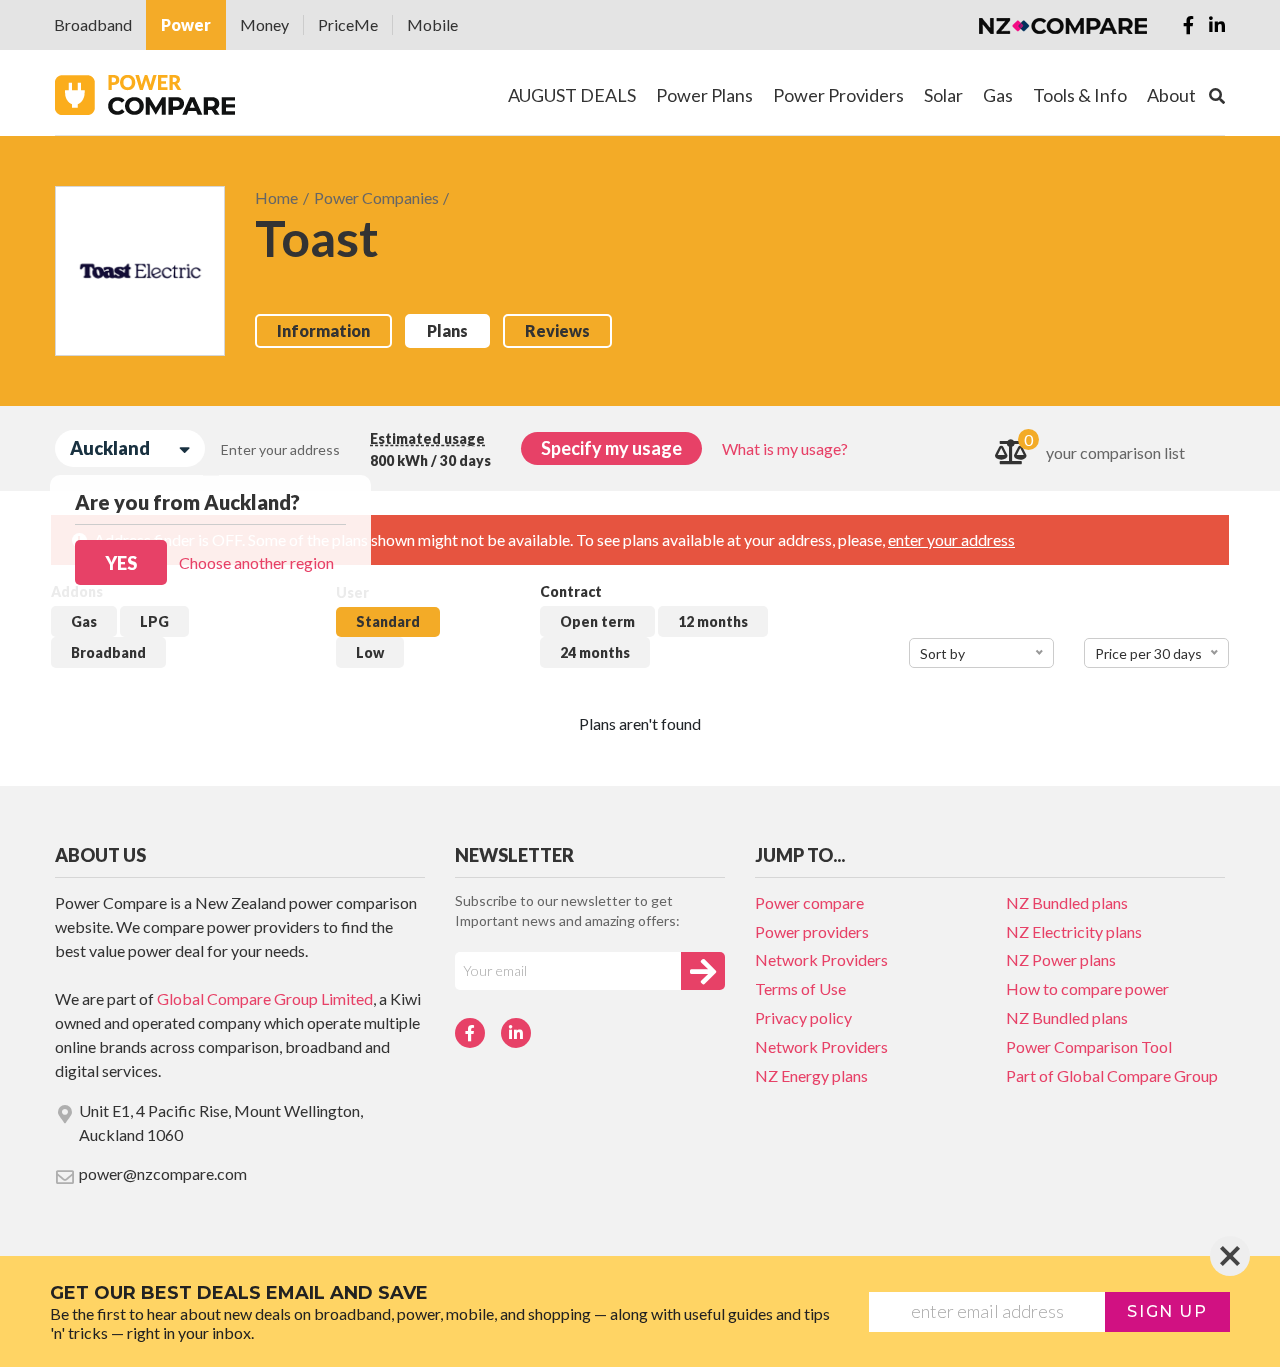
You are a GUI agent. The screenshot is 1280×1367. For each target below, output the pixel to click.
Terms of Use (800, 988)
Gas (84, 621)
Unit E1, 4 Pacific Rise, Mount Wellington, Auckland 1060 (221, 1122)
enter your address (951, 539)
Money (264, 24)
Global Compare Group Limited (265, 998)
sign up (1167, 1311)
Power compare (809, 902)
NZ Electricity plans (1074, 931)
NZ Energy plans (811, 1075)
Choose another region (256, 562)
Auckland (110, 448)
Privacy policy (803, 1017)
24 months (595, 652)
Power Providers (838, 95)
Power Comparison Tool (1089, 1046)
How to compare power (1087, 988)
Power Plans (704, 95)
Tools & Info (1080, 95)
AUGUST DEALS (572, 95)
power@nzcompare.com (163, 1173)
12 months (713, 621)
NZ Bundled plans (1067, 902)
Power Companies (376, 197)
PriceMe (348, 24)
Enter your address (280, 449)
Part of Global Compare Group (1112, 1075)
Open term (597, 621)
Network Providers (821, 959)
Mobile (432, 24)
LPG (154, 621)
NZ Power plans (1061, 959)
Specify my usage (611, 448)
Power (186, 24)
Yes (121, 563)
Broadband (93, 24)
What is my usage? (785, 448)
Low (370, 652)
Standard (388, 621)
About (1171, 95)
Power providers (812, 931)
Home (276, 197)
